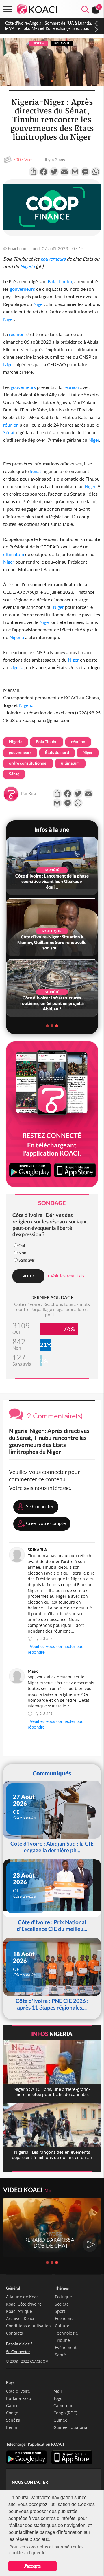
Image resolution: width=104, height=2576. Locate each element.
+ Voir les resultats (66, 1276)
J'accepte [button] (32, 2566)
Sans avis (27, 1260)
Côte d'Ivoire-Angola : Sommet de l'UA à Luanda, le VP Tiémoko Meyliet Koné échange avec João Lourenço (49, 28)
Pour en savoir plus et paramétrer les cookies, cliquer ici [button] (46, 2549)
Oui (22, 1246)
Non (22, 1253)
